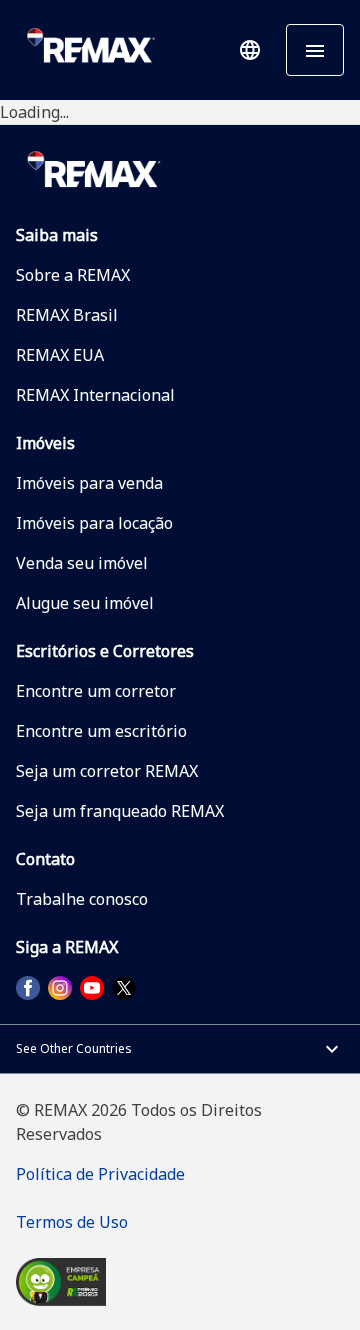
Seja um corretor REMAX (107, 771)
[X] (124, 988)
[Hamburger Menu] (315, 50)
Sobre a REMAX (73, 275)
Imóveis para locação (94, 523)
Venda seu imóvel (82, 563)
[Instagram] (60, 988)
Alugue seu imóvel (85, 603)
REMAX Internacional (95, 395)
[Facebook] (28, 988)
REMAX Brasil (67, 315)
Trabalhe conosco (82, 899)
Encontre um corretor (96, 691)
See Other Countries (74, 1048)
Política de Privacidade (100, 1174)
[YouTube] (92, 988)
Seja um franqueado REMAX (120, 811)
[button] (250, 50)
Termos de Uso (72, 1222)
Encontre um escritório (101, 731)
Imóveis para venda (89, 483)
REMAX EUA (60, 355)
